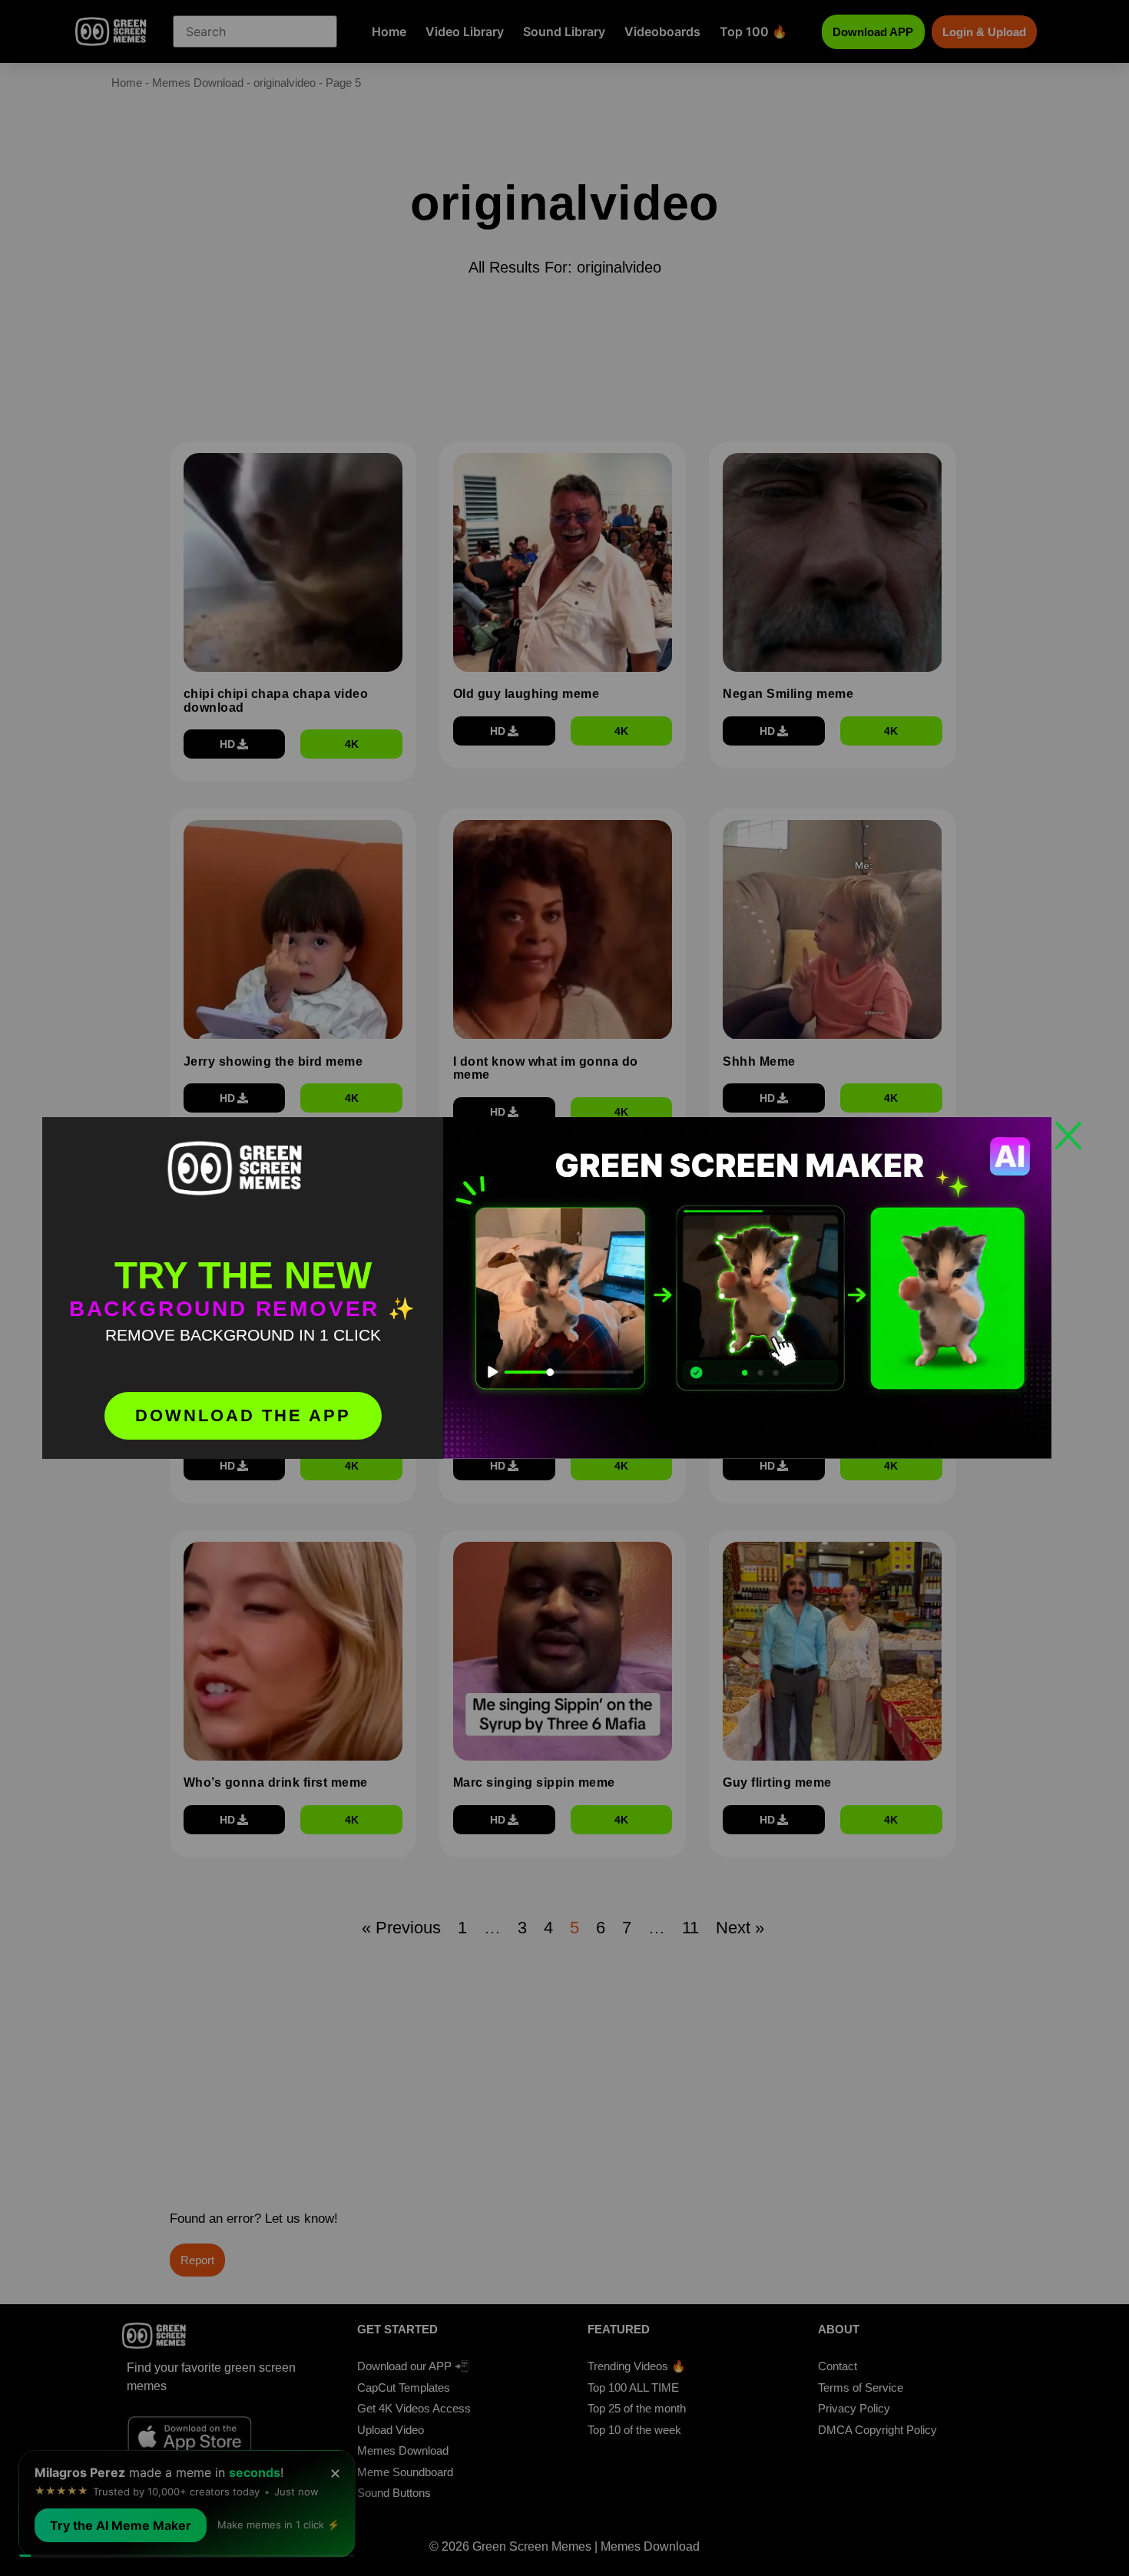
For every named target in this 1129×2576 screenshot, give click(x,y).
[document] (564, 1288)
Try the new (243, 1275)
